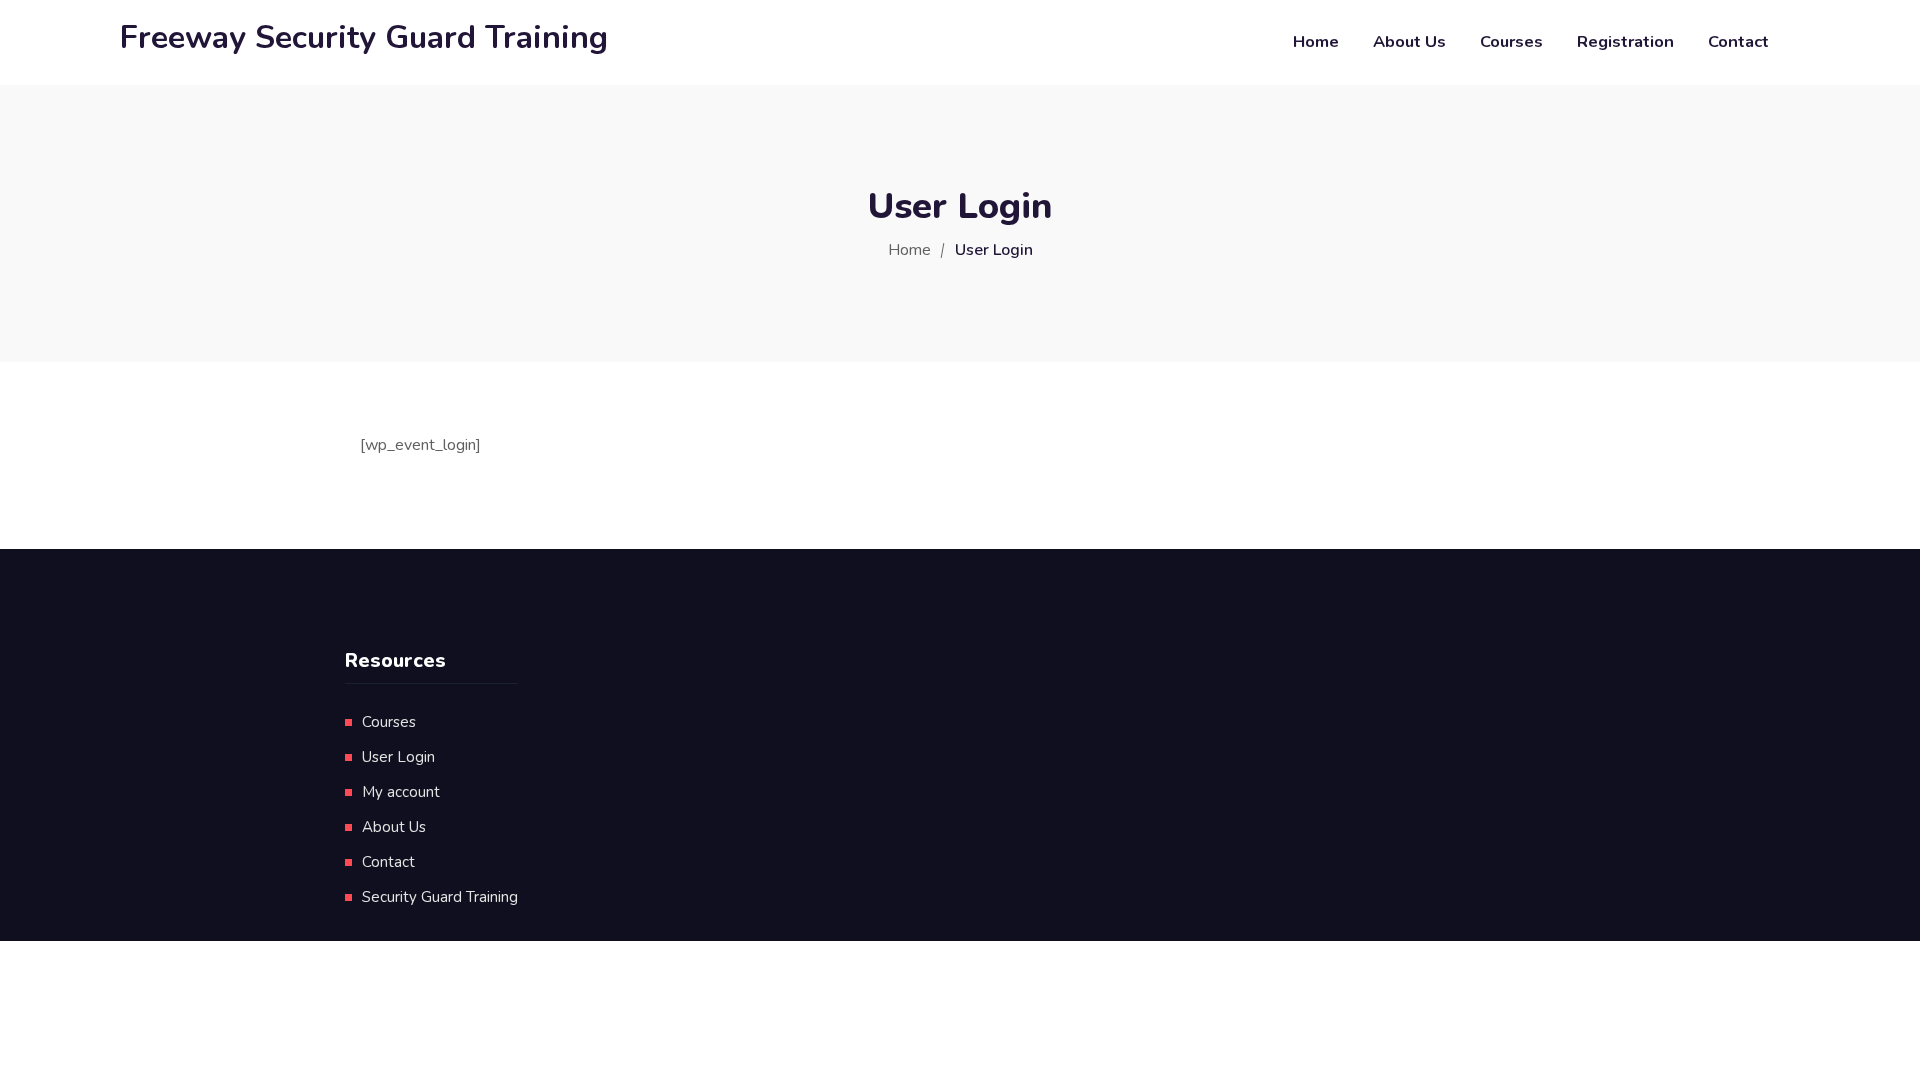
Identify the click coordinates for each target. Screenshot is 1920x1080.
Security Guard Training (440, 897)
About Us (1409, 41)
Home (1316, 41)
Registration (1625, 41)
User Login (398, 757)
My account (401, 792)
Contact (1738, 41)
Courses (1511, 41)
